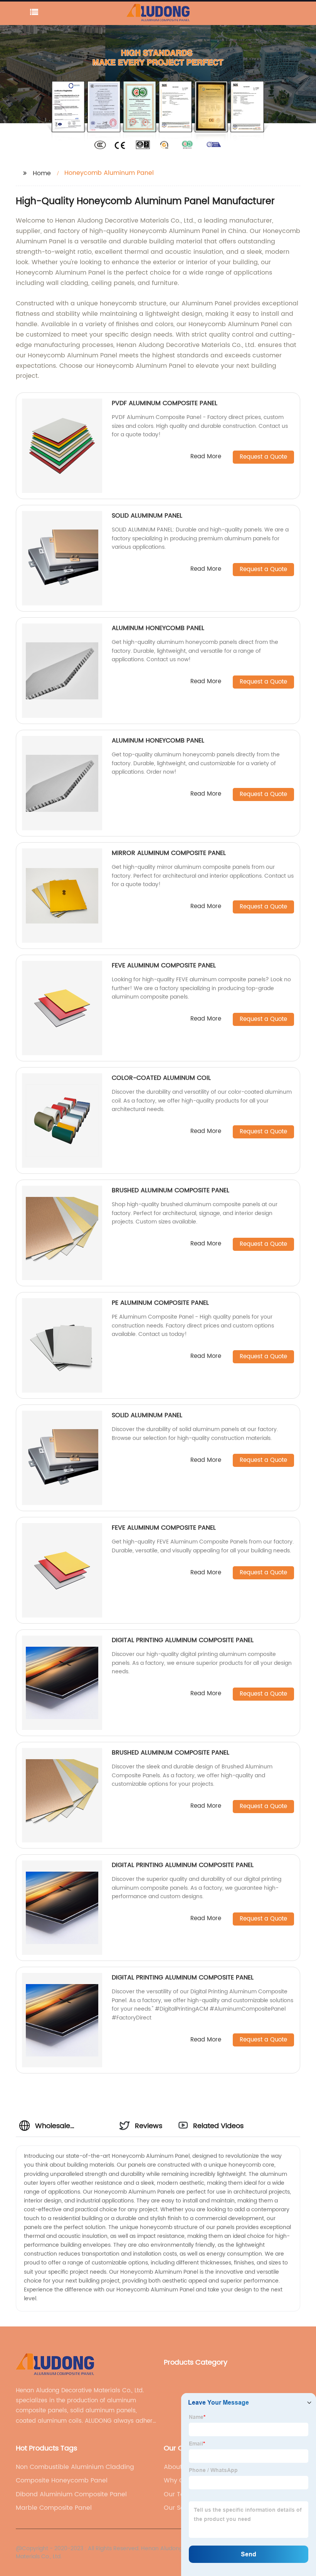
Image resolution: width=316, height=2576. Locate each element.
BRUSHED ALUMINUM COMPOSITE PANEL (171, 1190)
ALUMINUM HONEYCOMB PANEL (158, 628)
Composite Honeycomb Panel (62, 2480)
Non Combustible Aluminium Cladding (75, 2467)
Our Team (179, 2494)
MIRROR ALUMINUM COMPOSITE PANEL (169, 853)
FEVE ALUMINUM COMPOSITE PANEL (164, 965)
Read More (206, 457)
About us (177, 2467)
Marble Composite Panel (54, 2508)
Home (42, 173)
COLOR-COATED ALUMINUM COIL (161, 1078)
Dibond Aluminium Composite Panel (71, 2494)
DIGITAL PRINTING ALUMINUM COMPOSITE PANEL (183, 1640)
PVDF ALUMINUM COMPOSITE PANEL (165, 403)
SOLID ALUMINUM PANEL (147, 516)
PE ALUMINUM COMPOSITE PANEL (160, 1303)
